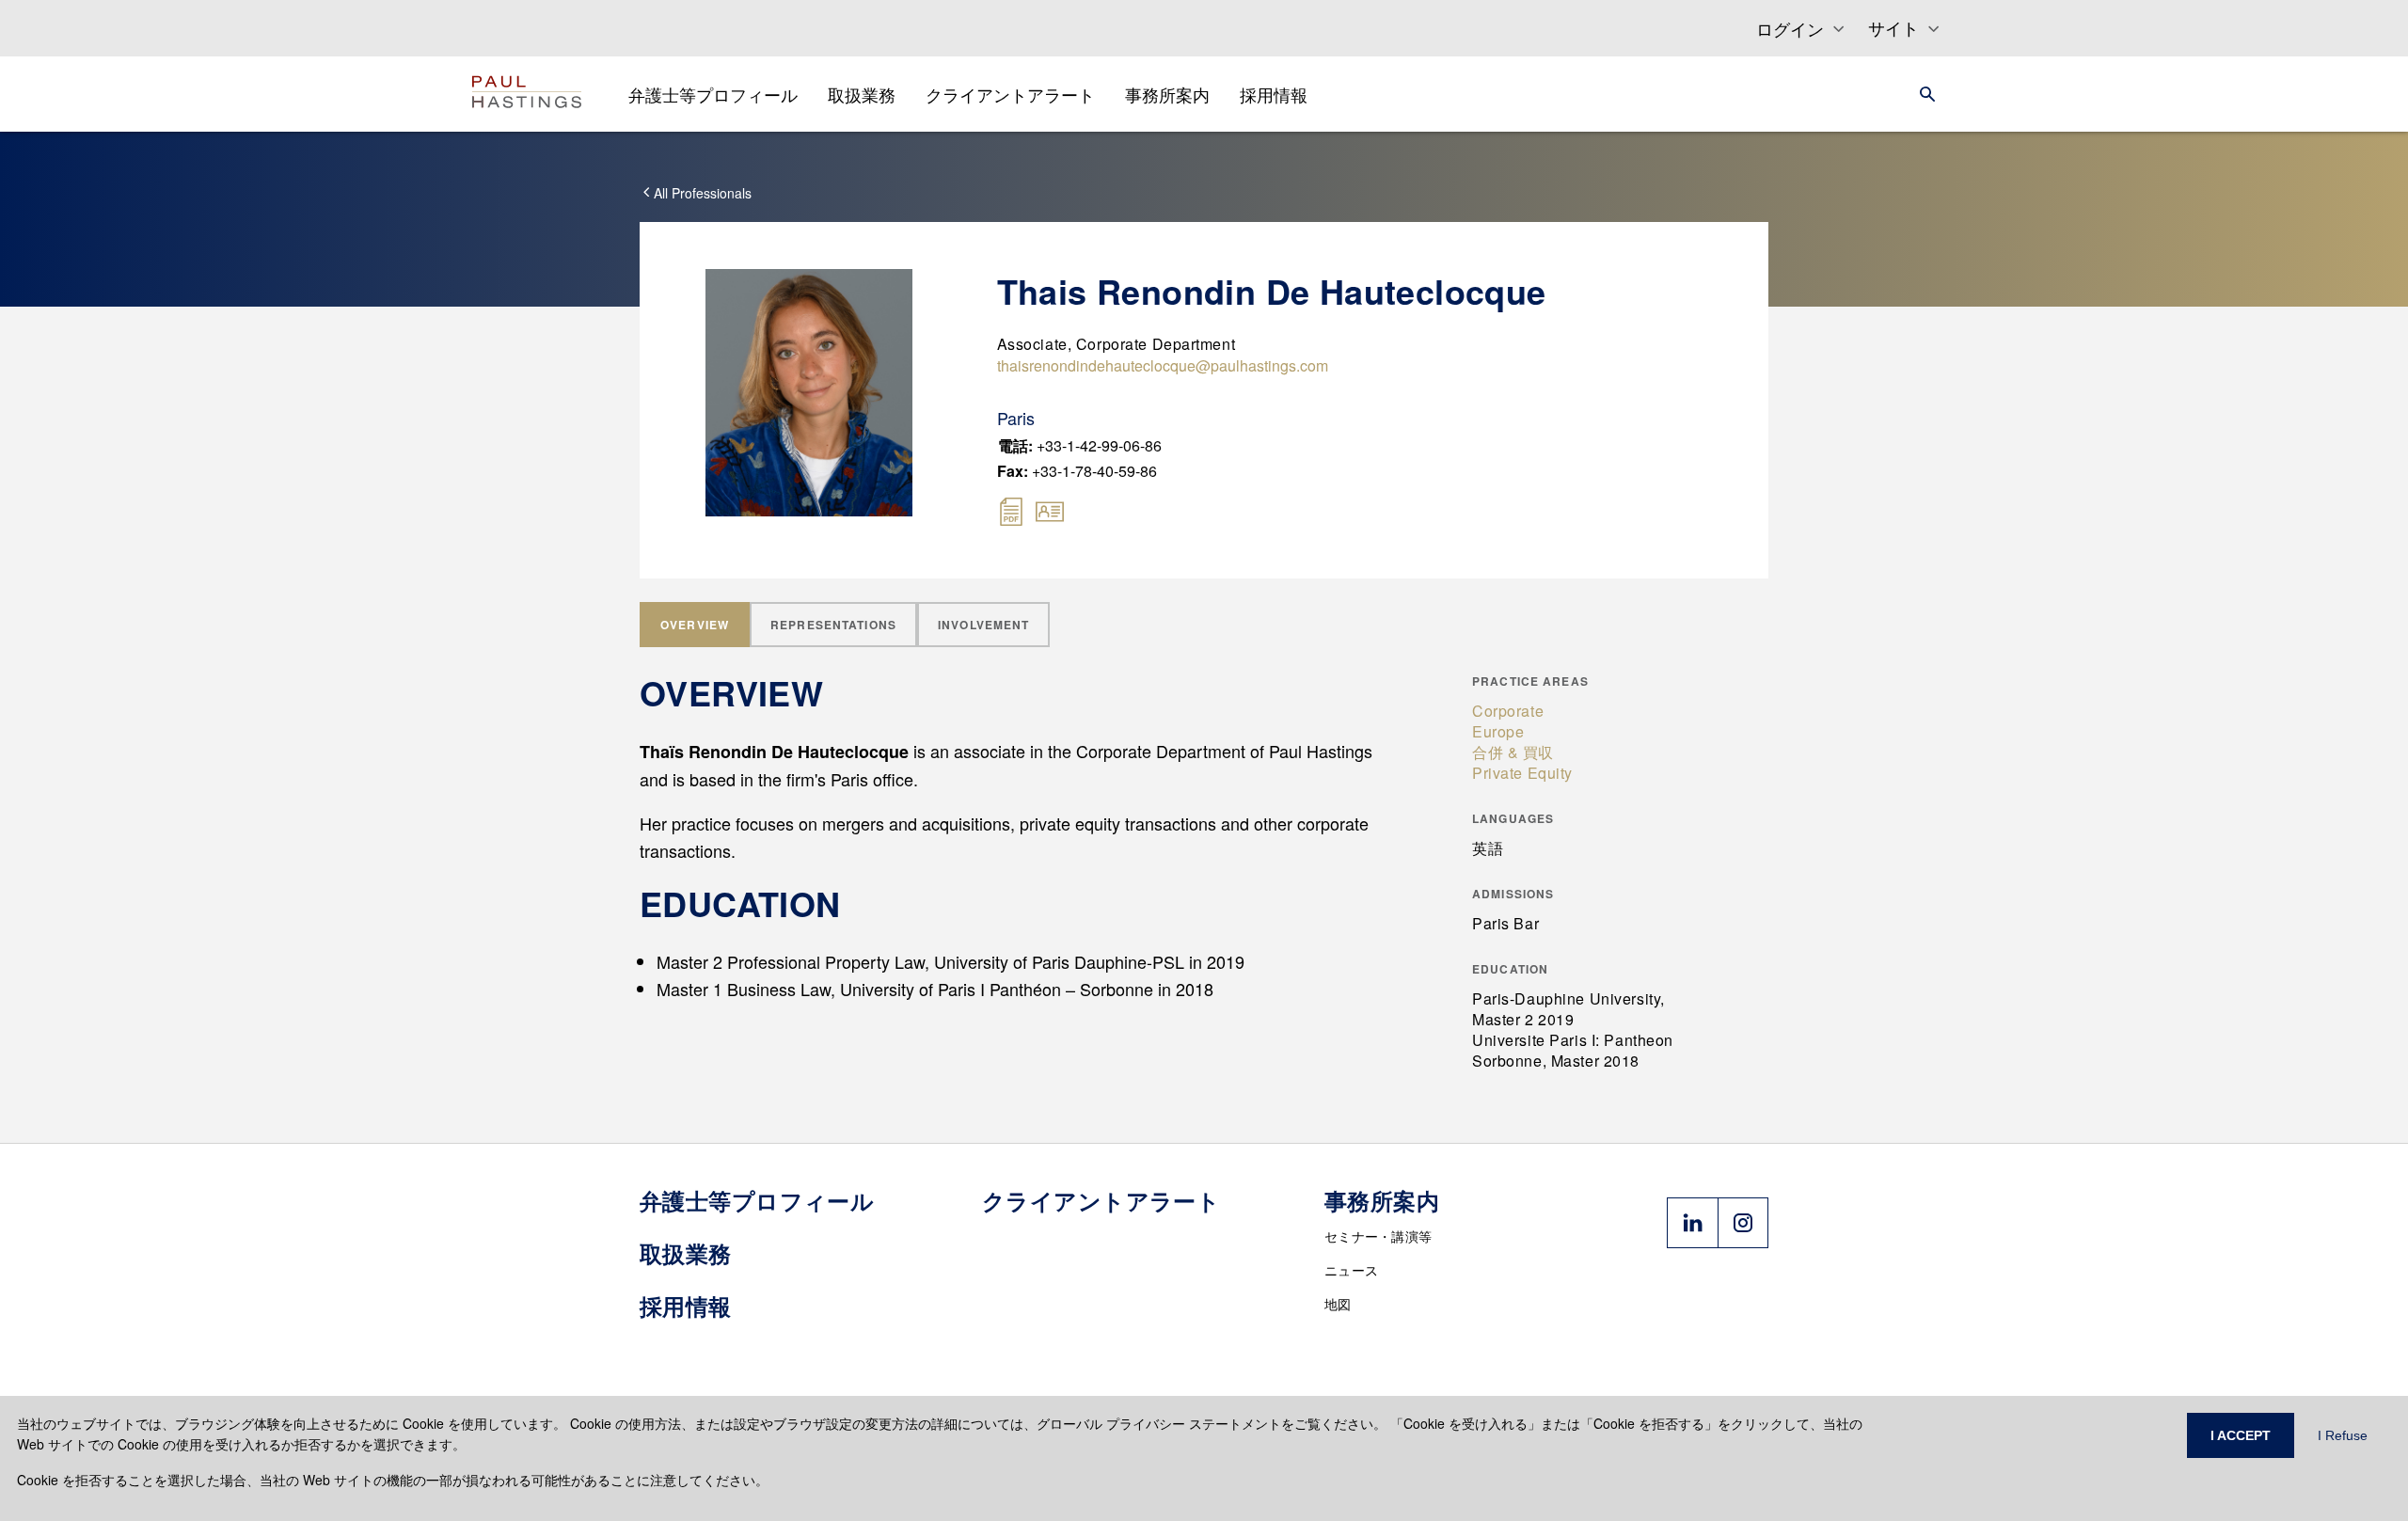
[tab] (695, 625)
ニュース (1351, 1270)
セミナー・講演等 (1378, 1236)
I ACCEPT (2241, 1435)
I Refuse (2343, 1435)
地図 (1338, 1304)
